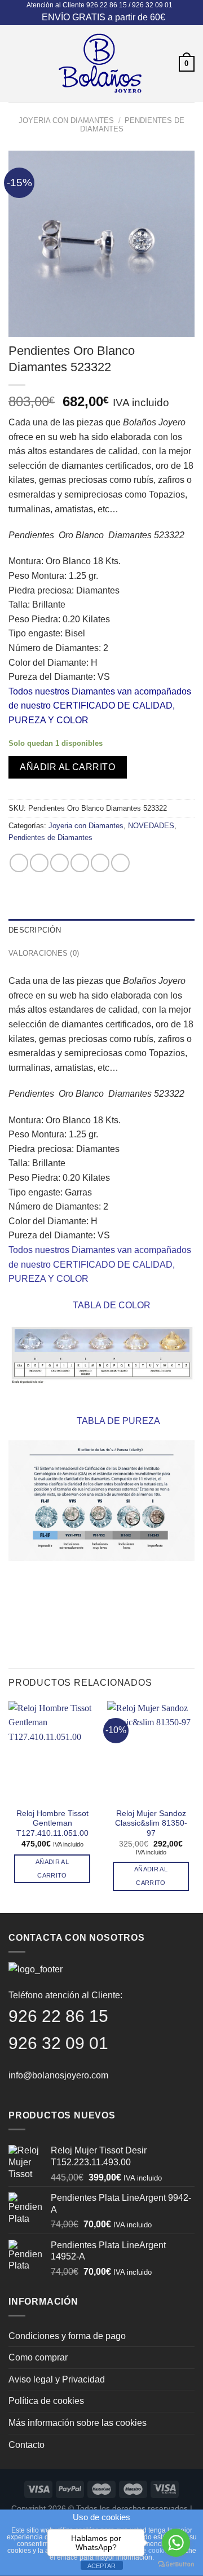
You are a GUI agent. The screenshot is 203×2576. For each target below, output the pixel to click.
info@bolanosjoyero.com (58, 2075)
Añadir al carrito (67, 767)
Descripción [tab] (35, 930)
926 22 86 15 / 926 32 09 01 (129, 5)
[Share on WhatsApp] (19, 863)
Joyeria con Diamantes (66, 120)
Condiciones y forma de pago (67, 2336)
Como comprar (38, 2357)
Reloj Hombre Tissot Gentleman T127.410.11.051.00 (52, 1823)
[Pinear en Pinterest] (100, 863)
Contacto (27, 2445)
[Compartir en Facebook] (39, 863)
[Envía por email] (80, 863)
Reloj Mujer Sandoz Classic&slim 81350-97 (151, 1823)
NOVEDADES (151, 826)
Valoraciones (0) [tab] (44, 953)
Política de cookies (46, 2401)
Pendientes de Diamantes (50, 838)
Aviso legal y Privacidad (57, 2379)
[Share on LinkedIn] (120, 863)
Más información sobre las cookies (78, 2423)
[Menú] (15, 63)
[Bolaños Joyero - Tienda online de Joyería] (100, 63)
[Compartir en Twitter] (59, 863)
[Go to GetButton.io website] (176, 2564)
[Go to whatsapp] (176, 2543)
